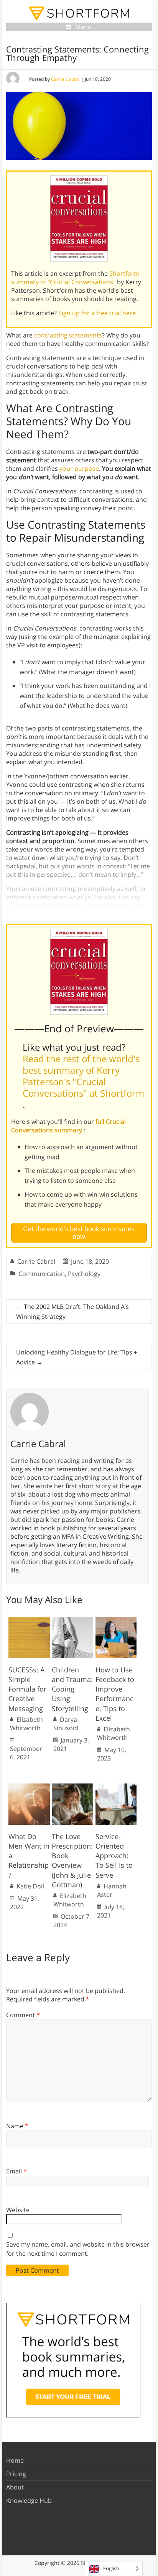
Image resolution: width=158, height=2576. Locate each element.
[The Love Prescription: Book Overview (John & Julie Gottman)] (72, 1787)
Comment (23, 2015)
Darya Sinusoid (66, 1724)
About (15, 2487)
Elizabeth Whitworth (26, 1724)
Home (15, 2460)
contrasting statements (68, 335)
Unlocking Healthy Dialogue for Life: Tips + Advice (77, 1357)
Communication (42, 1274)
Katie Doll (30, 1886)
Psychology (84, 1274)
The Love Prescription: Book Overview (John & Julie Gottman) (72, 1860)
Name (17, 2126)
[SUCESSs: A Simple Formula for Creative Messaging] (29, 1621)
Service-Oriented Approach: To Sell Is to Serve (114, 1856)
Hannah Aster (112, 1890)
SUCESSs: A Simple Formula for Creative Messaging (27, 1689)
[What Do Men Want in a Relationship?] (29, 1787)
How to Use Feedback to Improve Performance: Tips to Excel (115, 1694)
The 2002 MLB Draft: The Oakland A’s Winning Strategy (72, 1312)
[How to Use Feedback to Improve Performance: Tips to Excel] (116, 1621)
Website (18, 2210)
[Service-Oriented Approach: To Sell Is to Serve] (116, 1787)
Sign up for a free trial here (98, 313)
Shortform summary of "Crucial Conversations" (75, 278)
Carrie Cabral (65, 79)
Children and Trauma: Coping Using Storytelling (72, 1689)
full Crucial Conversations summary (68, 1126)
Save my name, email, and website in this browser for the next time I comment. (78, 2249)
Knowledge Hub (29, 2501)
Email (16, 2171)
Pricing (16, 2474)
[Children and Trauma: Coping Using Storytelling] (72, 1621)
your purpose (79, 468)
